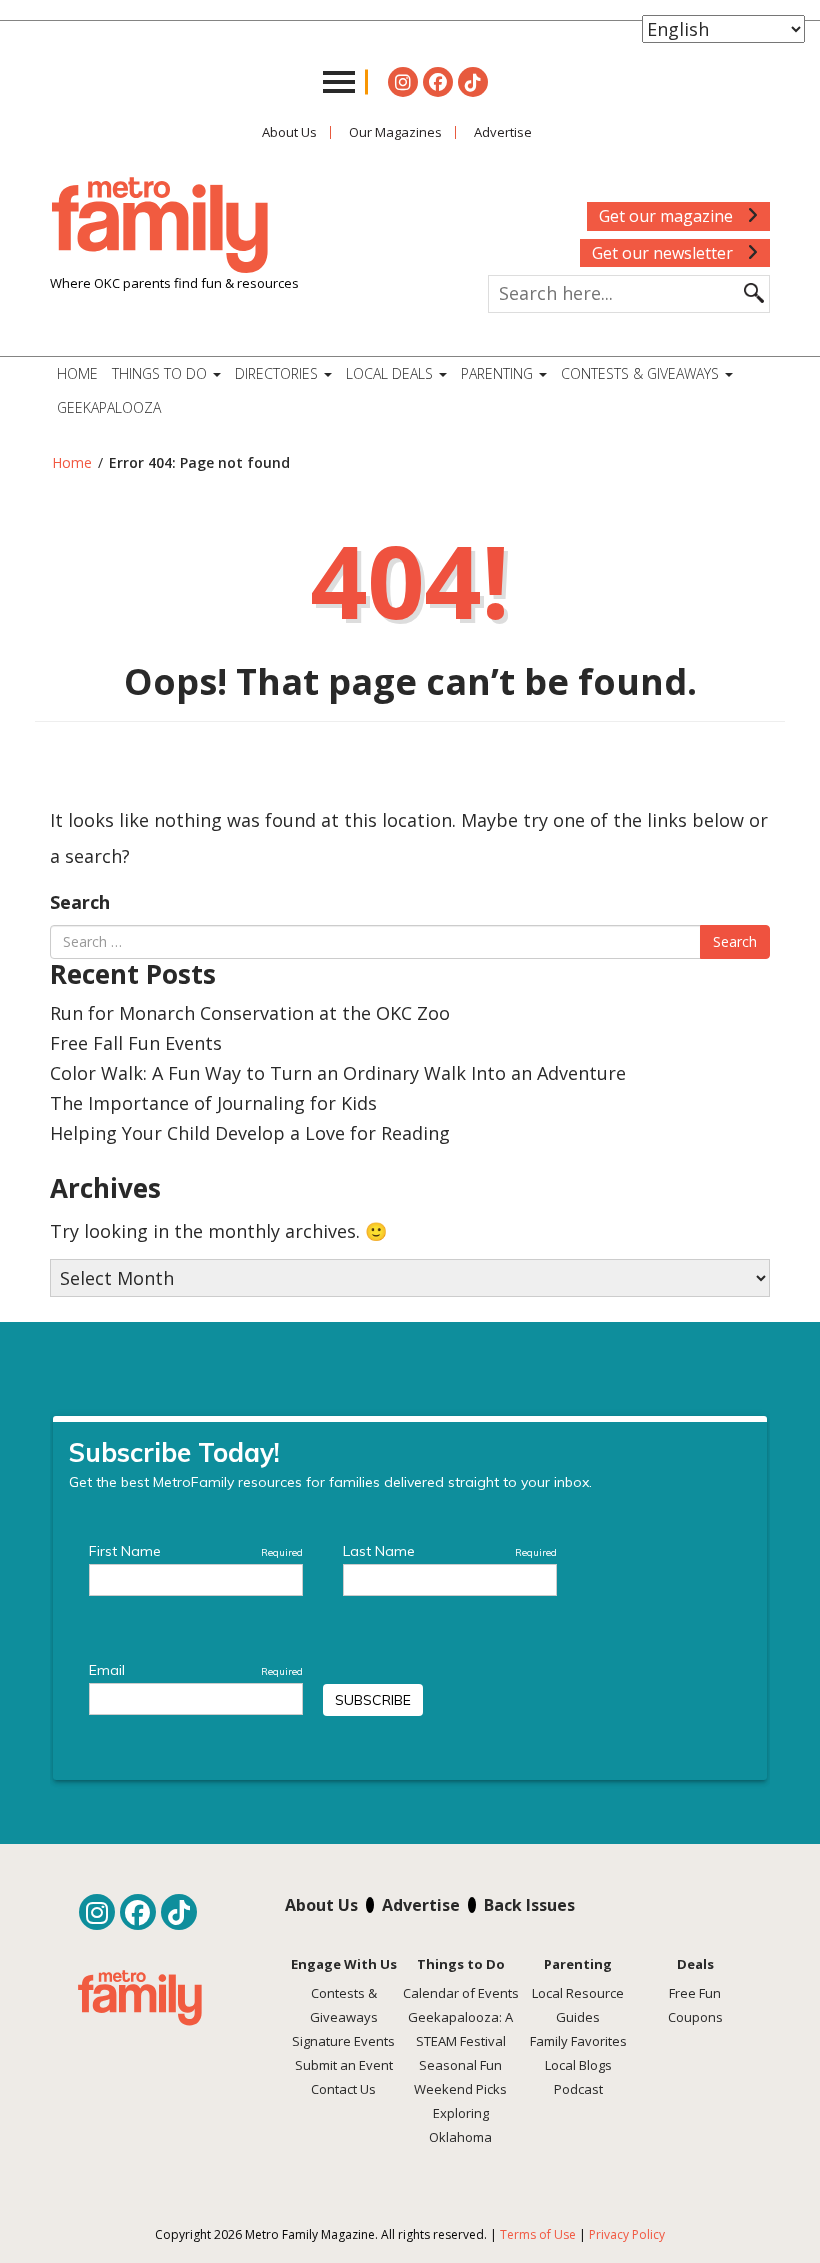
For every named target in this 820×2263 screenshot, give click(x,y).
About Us (289, 132)
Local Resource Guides (578, 2005)
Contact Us (343, 2089)
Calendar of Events (461, 1993)
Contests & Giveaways (642, 373)
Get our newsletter (664, 253)
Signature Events (343, 2041)
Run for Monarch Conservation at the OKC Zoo (250, 1013)
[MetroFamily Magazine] (160, 226)
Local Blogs (578, 2065)
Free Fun (695, 1993)
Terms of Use (538, 2234)
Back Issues (529, 1905)
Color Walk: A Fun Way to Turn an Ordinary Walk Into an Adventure (338, 1073)
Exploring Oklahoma (460, 2125)
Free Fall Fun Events (136, 1043)
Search (80, 902)
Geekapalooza (109, 407)
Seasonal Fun (460, 2065)
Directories (278, 373)
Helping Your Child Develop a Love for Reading (250, 1133)
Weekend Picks (460, 2089)
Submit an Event (344, 2065)
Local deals (391, 373)
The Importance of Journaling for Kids (213, 1103)
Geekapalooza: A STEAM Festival (460, 2029)
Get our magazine (668, 216)
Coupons (695, 2017)
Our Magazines (395, 132)
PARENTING (499, 373)
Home (77, 373)
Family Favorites (578, 2041)
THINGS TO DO (161, 373)
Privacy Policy (627, 2234)
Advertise (503, 132)
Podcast (578, 2089)
